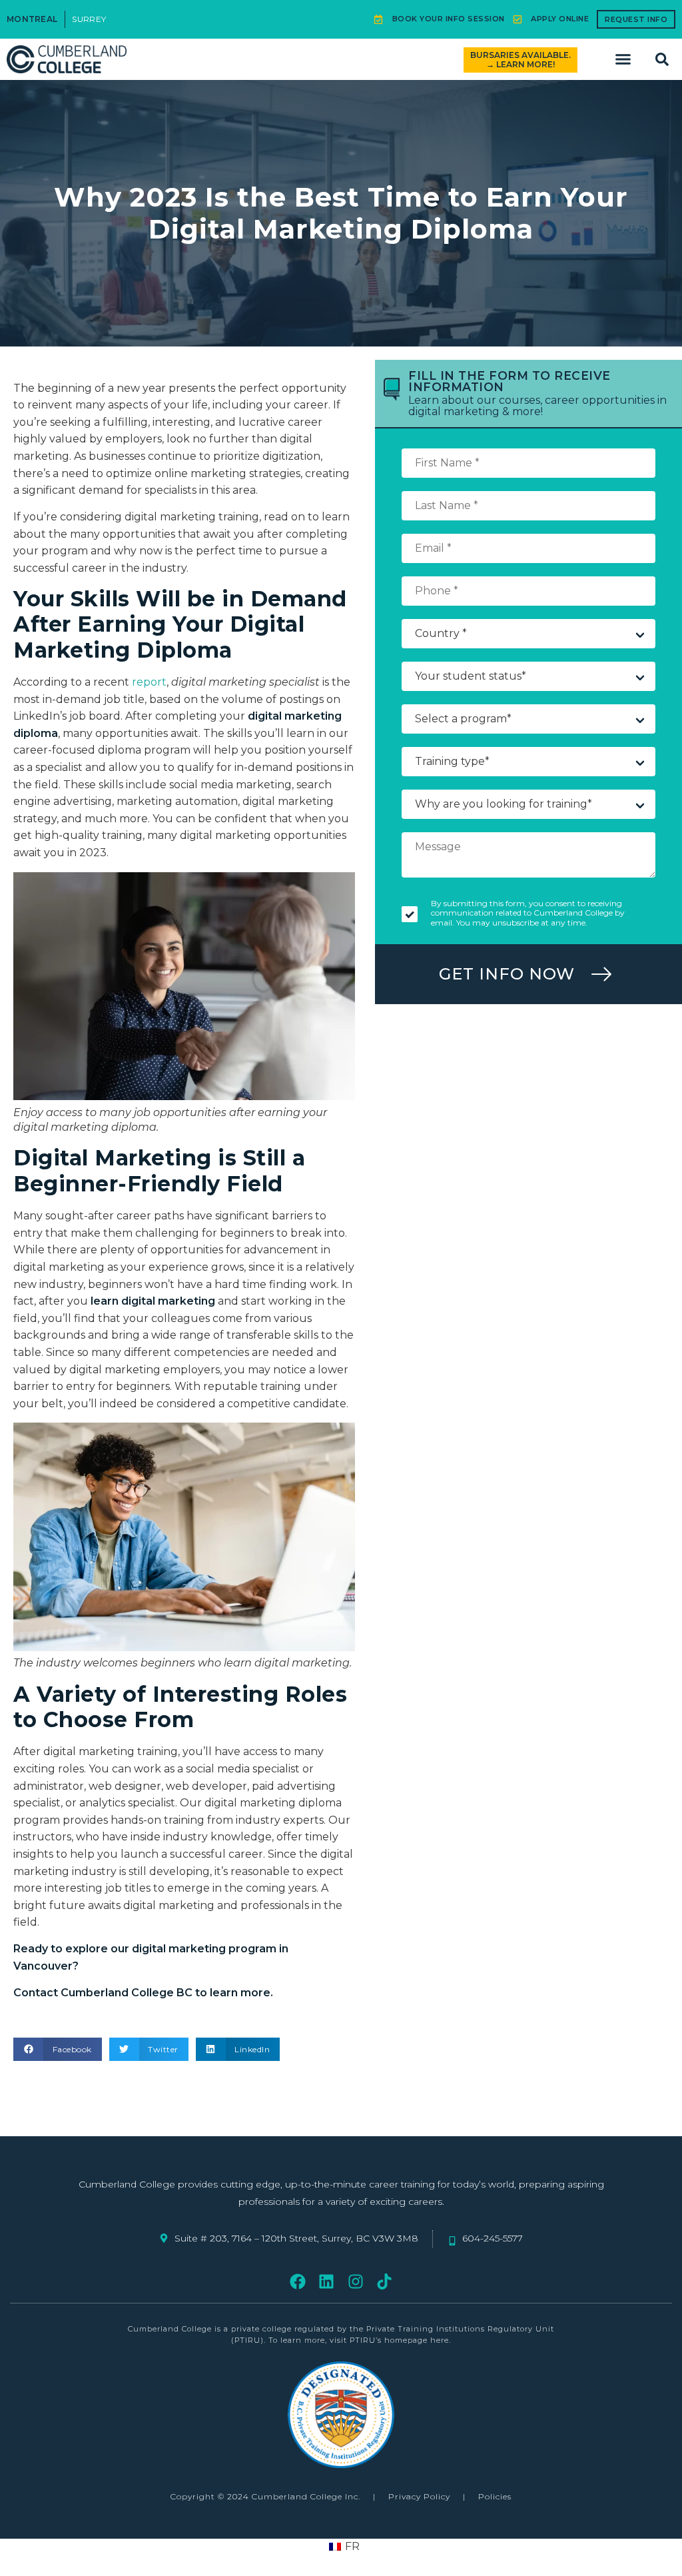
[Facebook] (298, 2282)
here (440, 2340)
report (149, 682)
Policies (495, 2496)
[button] (623, 59)
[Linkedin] (327, 2282)
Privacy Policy (419, 2496)
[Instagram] (355, 2282)
